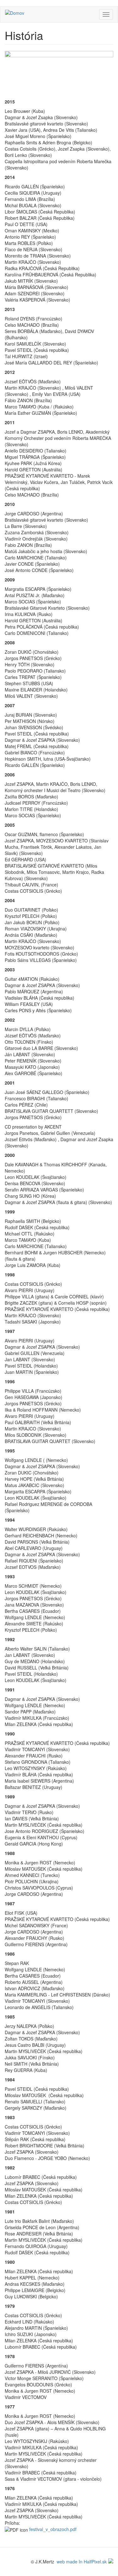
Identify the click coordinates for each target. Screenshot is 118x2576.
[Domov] (15, 13)
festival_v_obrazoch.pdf (53, 2529)
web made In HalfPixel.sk (82, 2562)
